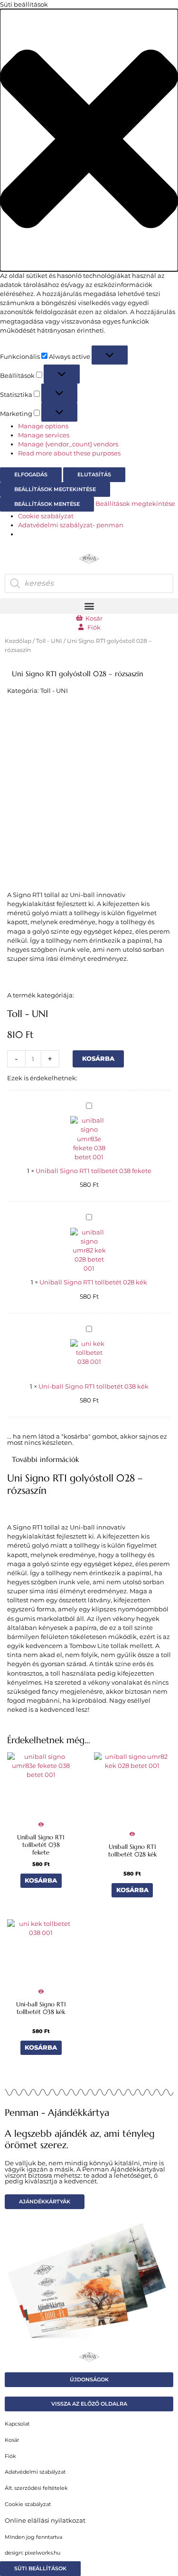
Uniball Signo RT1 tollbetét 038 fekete (94, 1171)
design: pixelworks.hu (33, 2553)
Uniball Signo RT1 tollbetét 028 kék (93, 1282)
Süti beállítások (40, 2568)
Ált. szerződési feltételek (36, 2488)
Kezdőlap (18, 641)
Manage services (44, 435)
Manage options (43, 426)
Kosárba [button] (41, 1880)
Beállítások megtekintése (55, 489)
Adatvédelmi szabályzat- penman (71, 525)
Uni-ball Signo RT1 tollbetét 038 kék (94, 1387)
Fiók (10, 2456)
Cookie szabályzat (46, 516)
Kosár (12, 2440)
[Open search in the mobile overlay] (89, 583)
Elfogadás (31, 474)
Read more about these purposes (69, 453)
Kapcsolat (17, 2424)
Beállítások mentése (47, 504)
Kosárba (98, 1059)
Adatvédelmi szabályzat (35, 2472)
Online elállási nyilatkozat (45, 2521)
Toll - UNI (49, 641)
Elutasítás (94, 474)
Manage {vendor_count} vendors (68, 444)
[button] (89, 140)
